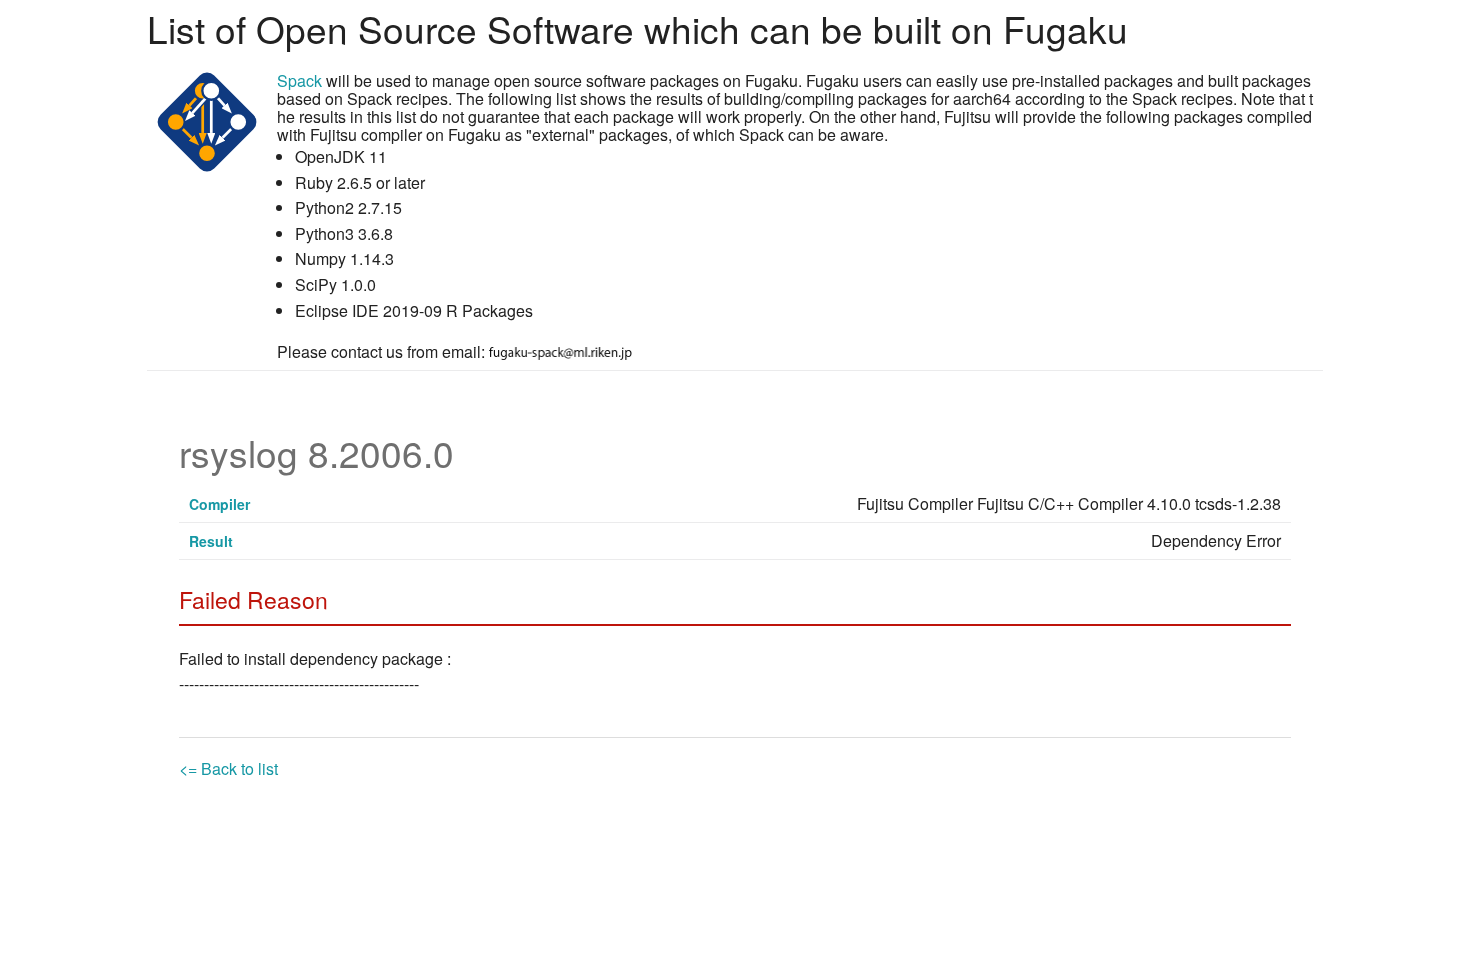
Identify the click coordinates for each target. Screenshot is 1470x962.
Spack (299, 80)
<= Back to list (228, 768)
